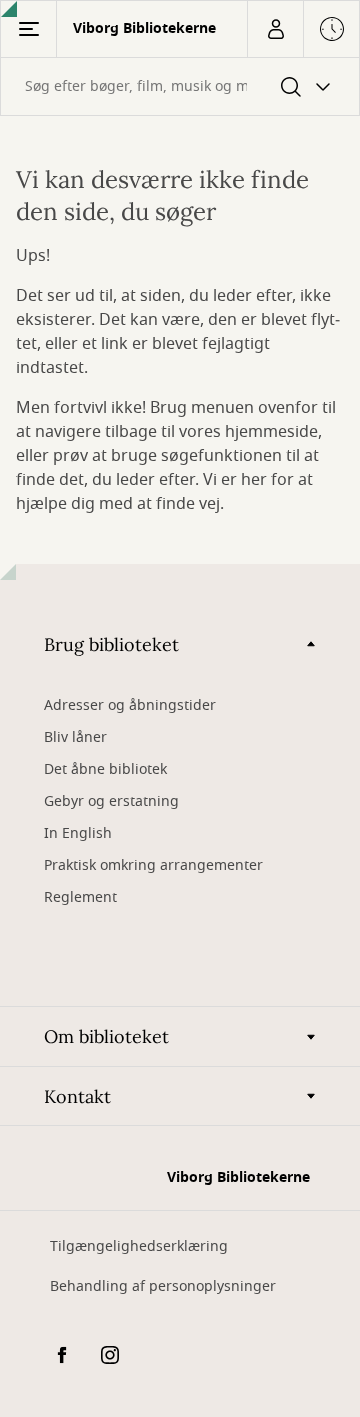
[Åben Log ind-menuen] (275, 29)
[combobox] (180, 86)
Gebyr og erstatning (111, 801)
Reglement (80, 897)
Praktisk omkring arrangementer (153, 865)
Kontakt (77, 1096)
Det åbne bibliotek (105, 769)
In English (78, 833)
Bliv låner (75, 737)
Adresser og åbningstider (130, 705)
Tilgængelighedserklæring (139, 1246)
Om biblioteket (106, 1036)
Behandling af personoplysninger (163, 1286)
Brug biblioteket (111, 644)
